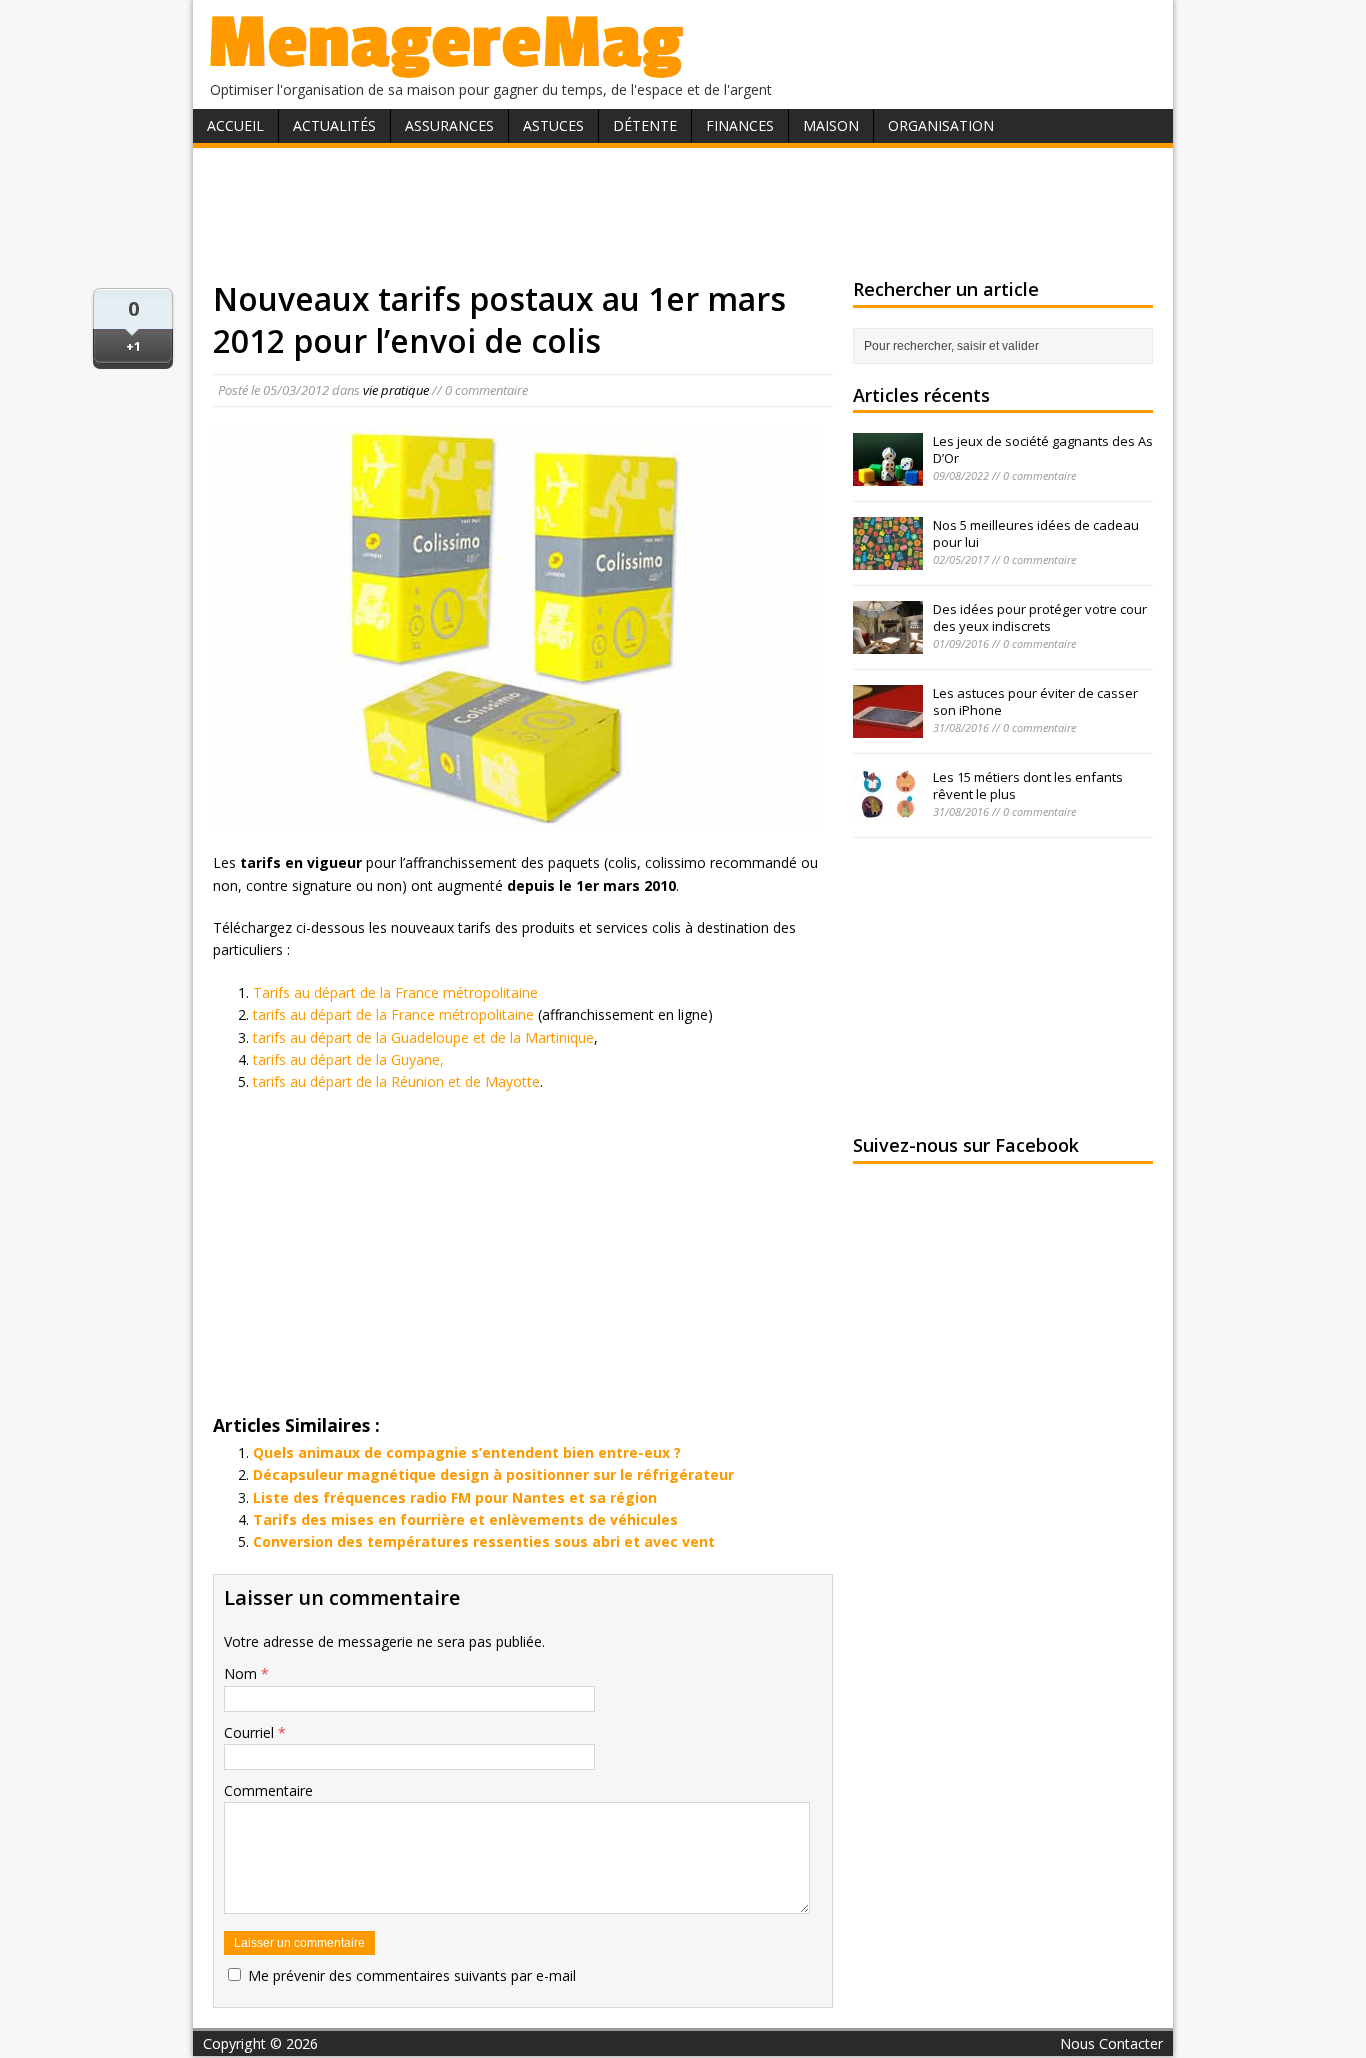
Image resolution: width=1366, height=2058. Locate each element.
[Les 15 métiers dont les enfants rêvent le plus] (888, 811)
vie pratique (396, 390)
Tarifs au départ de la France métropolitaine (395, 992)
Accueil (235, 125)
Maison (831, 125)
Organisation (941, 125)
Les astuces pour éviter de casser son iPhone (1035, 701)
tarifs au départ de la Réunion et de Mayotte (396, 1081)
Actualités (334, 125)
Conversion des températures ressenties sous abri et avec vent (484, 1541)
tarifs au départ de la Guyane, (348, 1059)
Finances (740, 125)
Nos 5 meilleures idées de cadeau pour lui (1036, 533)
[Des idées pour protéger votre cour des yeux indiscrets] (888, 643)
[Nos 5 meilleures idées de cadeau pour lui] (888, 559)
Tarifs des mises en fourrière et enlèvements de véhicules (465, 1519)
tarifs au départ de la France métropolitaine (393, 1014)
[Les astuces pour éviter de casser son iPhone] (888, 727)
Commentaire (268, 1790)
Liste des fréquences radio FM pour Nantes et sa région (455, 1497)
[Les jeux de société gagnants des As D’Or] (888, 475)
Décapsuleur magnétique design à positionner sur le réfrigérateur (493, 1474)
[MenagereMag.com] (447, 69)
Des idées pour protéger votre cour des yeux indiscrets (1040, 617)
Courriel (251, 1732)
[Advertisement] (683, 213)
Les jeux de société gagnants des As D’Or (1043, 449)
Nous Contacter (1111, 2043)
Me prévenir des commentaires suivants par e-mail (412, 1975)
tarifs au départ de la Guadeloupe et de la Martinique (423, 1037)
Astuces (553, 125)
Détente (645, 125)
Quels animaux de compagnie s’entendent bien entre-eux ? (467, 1452)
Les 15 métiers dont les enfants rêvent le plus (1028, 785)
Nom (242, 1673)
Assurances (449, 125)
